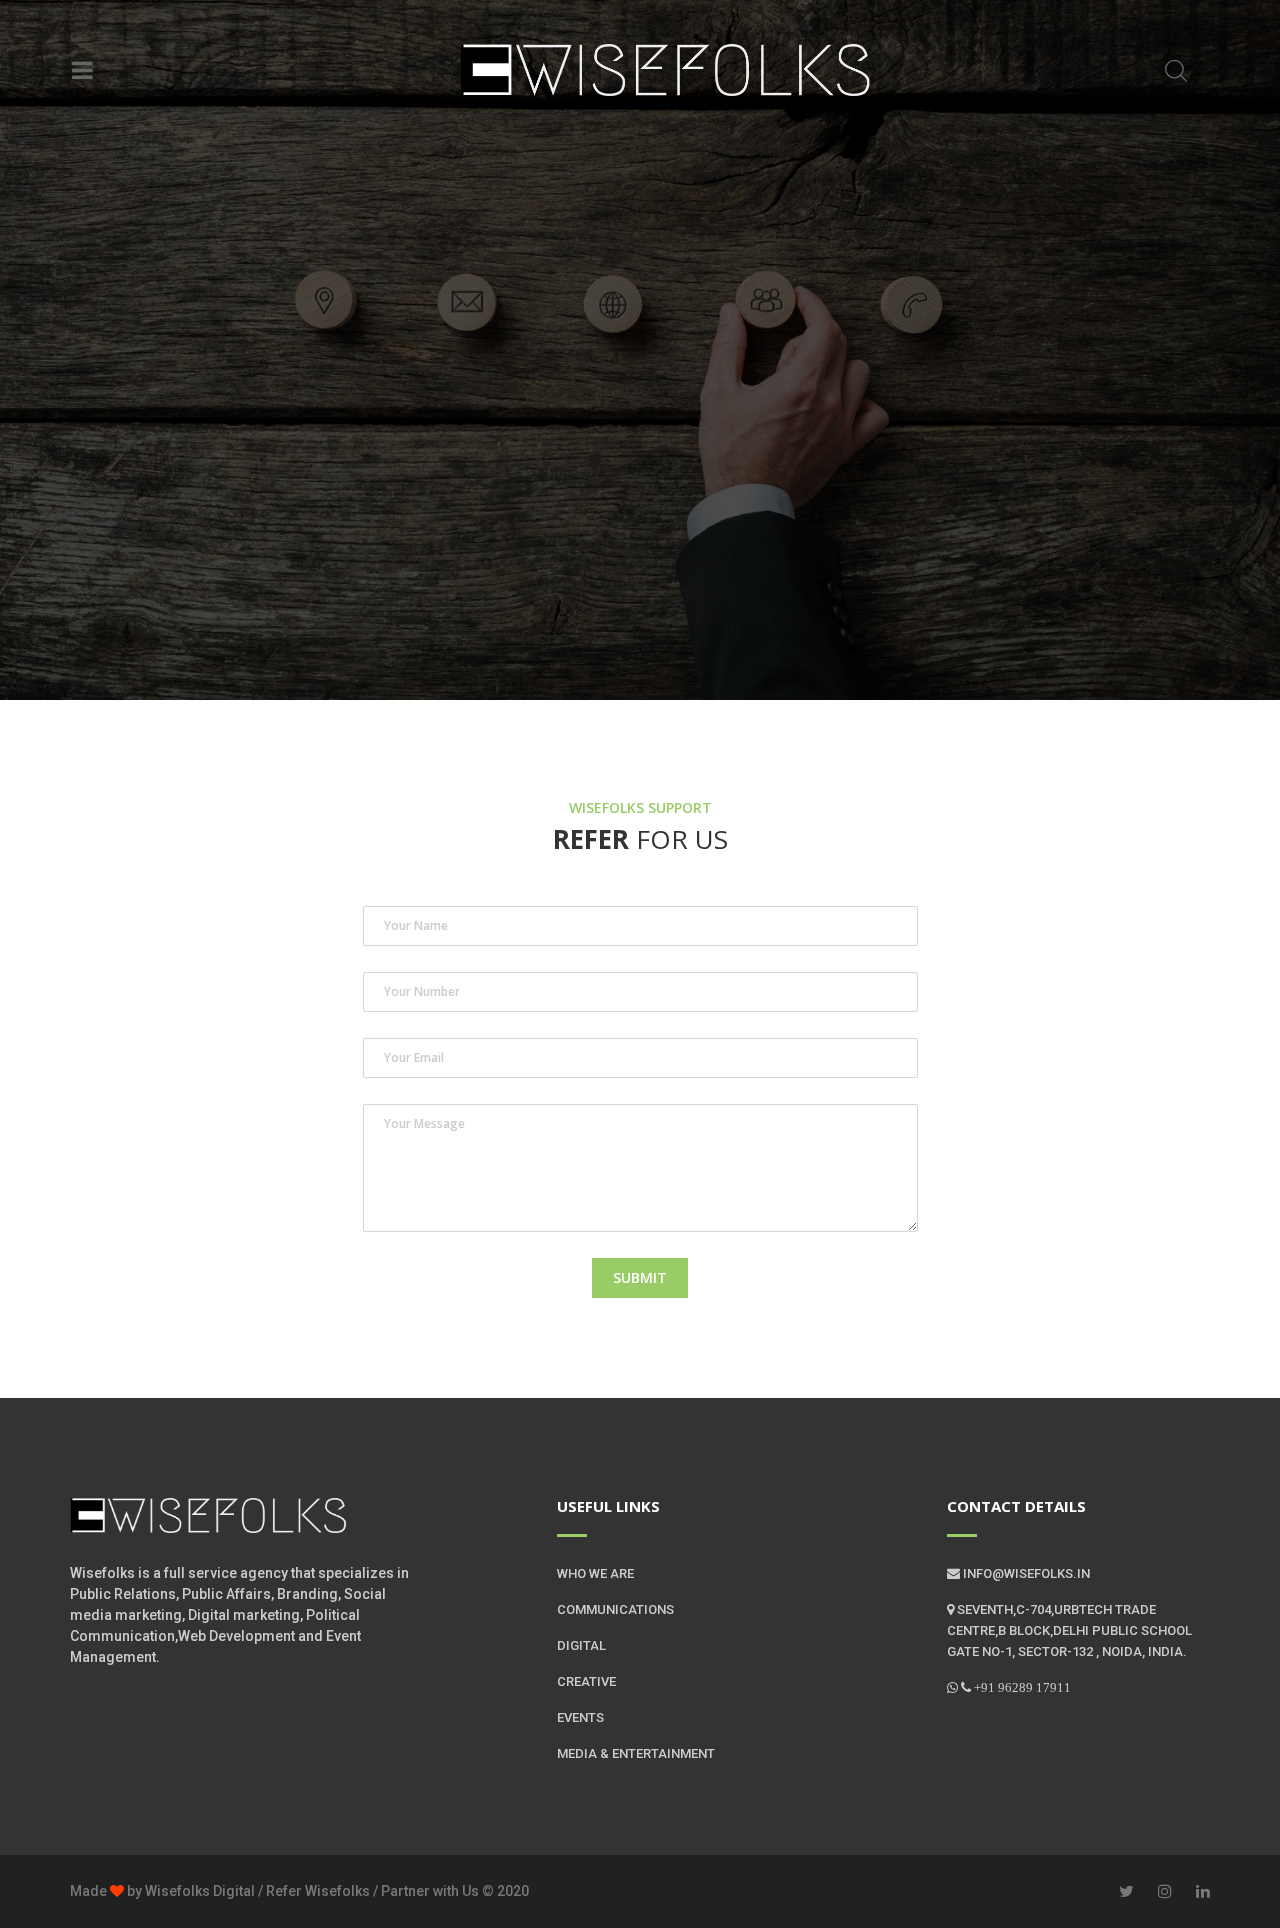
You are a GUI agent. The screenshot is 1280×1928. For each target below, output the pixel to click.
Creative (586, 1681)
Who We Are (595, 1573)
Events (580, 1717)
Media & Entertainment (636, 1753)
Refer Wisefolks (316, 1891)
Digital (581, 1645)
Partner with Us (428, 1891)
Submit (640, 1277)
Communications (615, 1609)
